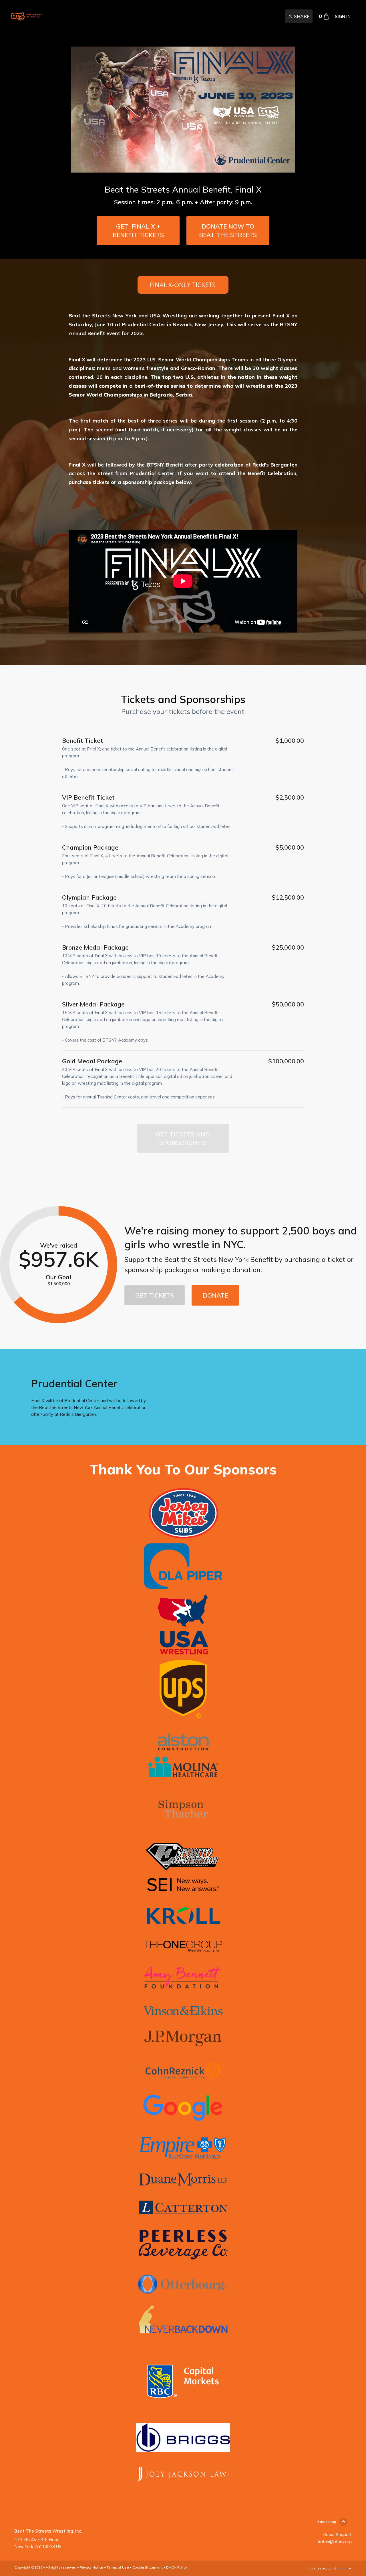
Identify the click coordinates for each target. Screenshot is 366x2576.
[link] (26, 16)
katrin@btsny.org (335, 2542)
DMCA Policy (177, 2567)
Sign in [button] (343, 16)
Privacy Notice (91, 2567)
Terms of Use (118, 2567)
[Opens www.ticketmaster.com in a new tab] (183, 289)
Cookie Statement (148, 2567)
